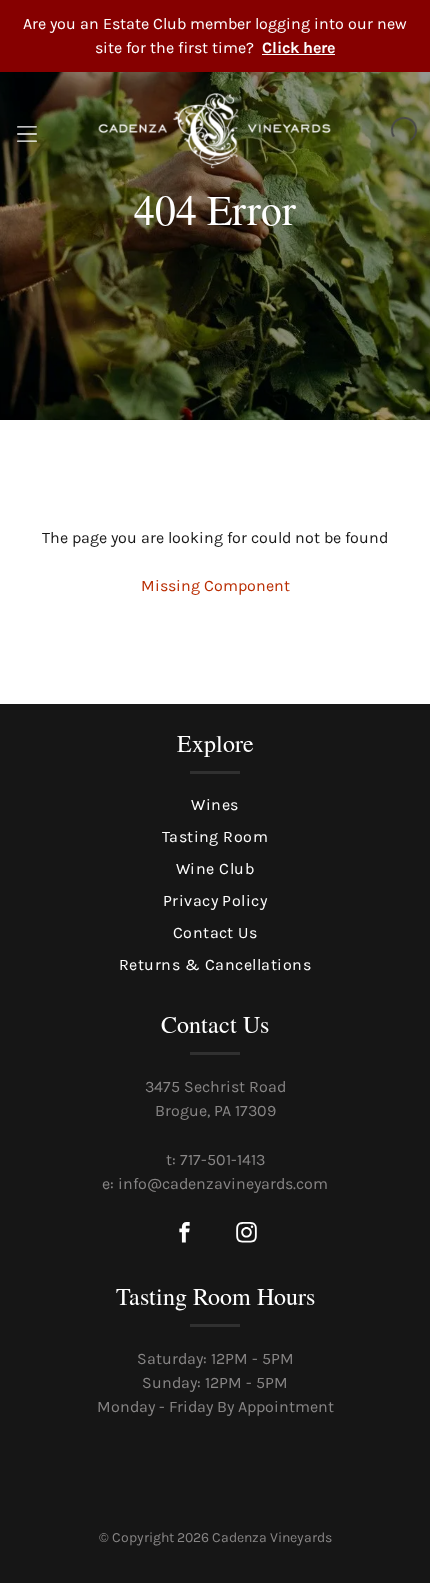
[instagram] (246, 1234)
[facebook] (184, 1234)
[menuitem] (215, 805)
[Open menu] (27, 131)
